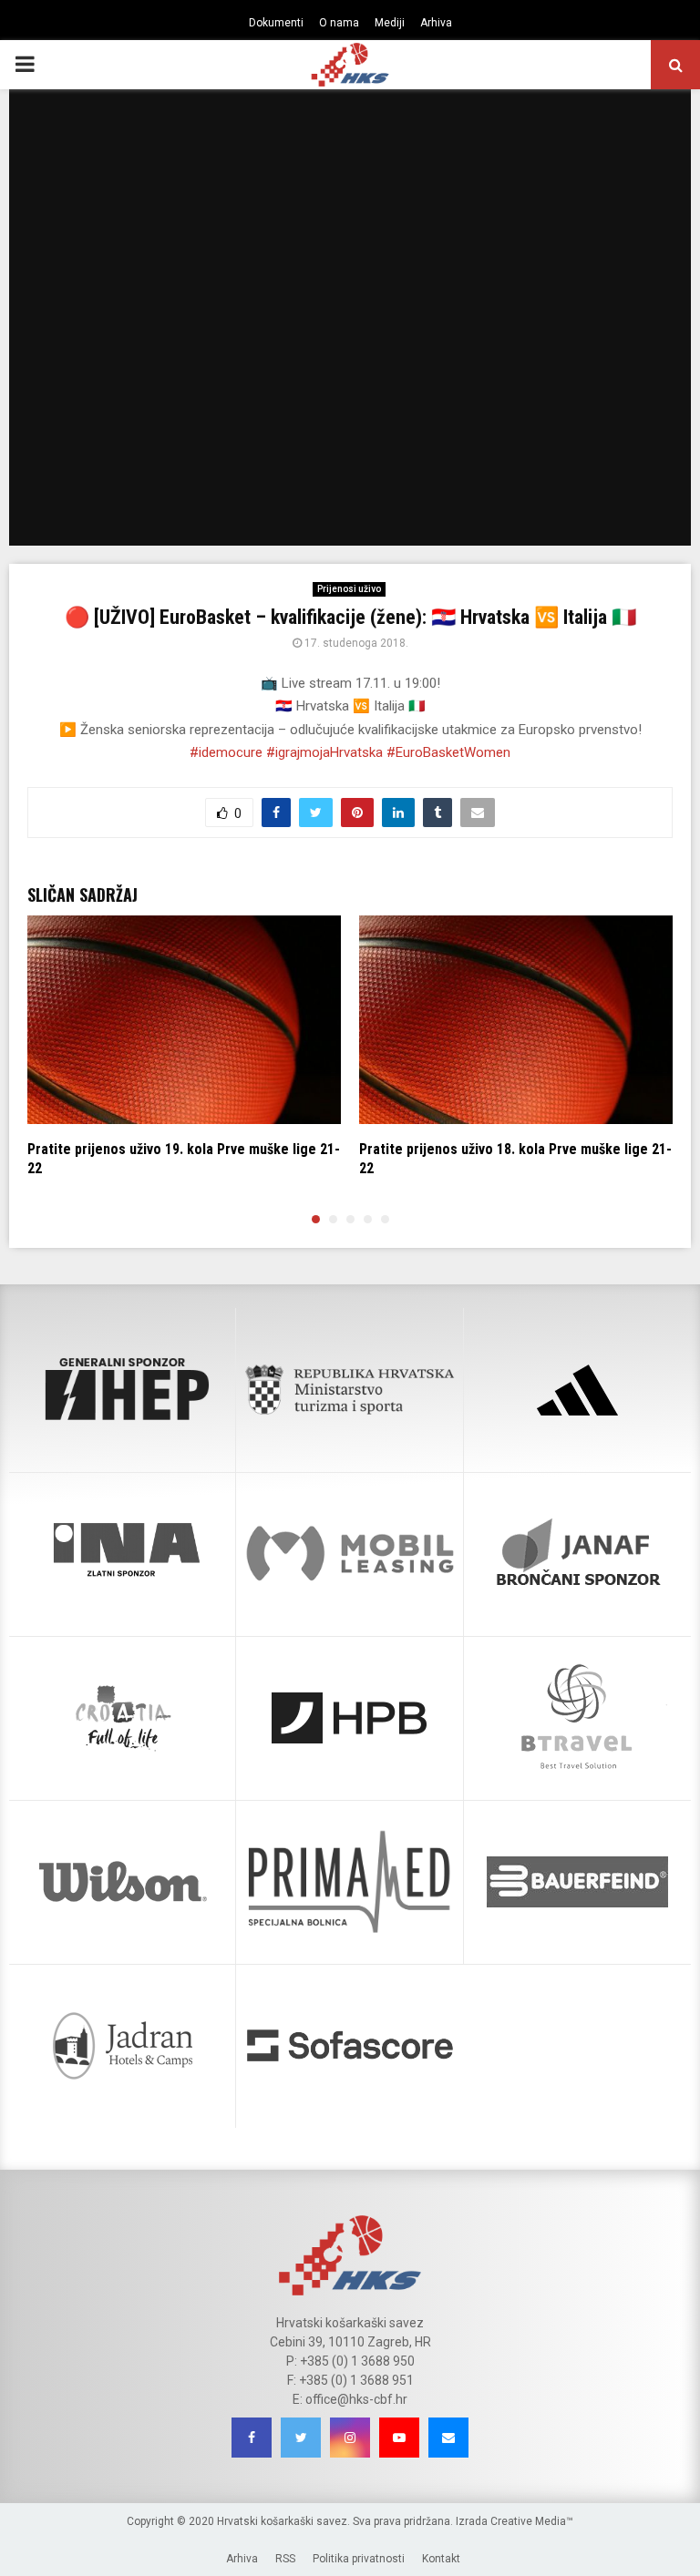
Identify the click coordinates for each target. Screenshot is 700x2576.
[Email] (448, 2438)
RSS (285, 2559)
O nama (339, 23)
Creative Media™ (532, 2521)
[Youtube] (399, 2438)
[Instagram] (350, 2438)
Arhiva (436, 23)
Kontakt (441, 2559)
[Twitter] (301, 2438)
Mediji (390, 23)
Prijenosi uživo (349, 589)
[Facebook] (252, 2438)
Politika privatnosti (359, 2559)
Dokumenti (276, 23)
